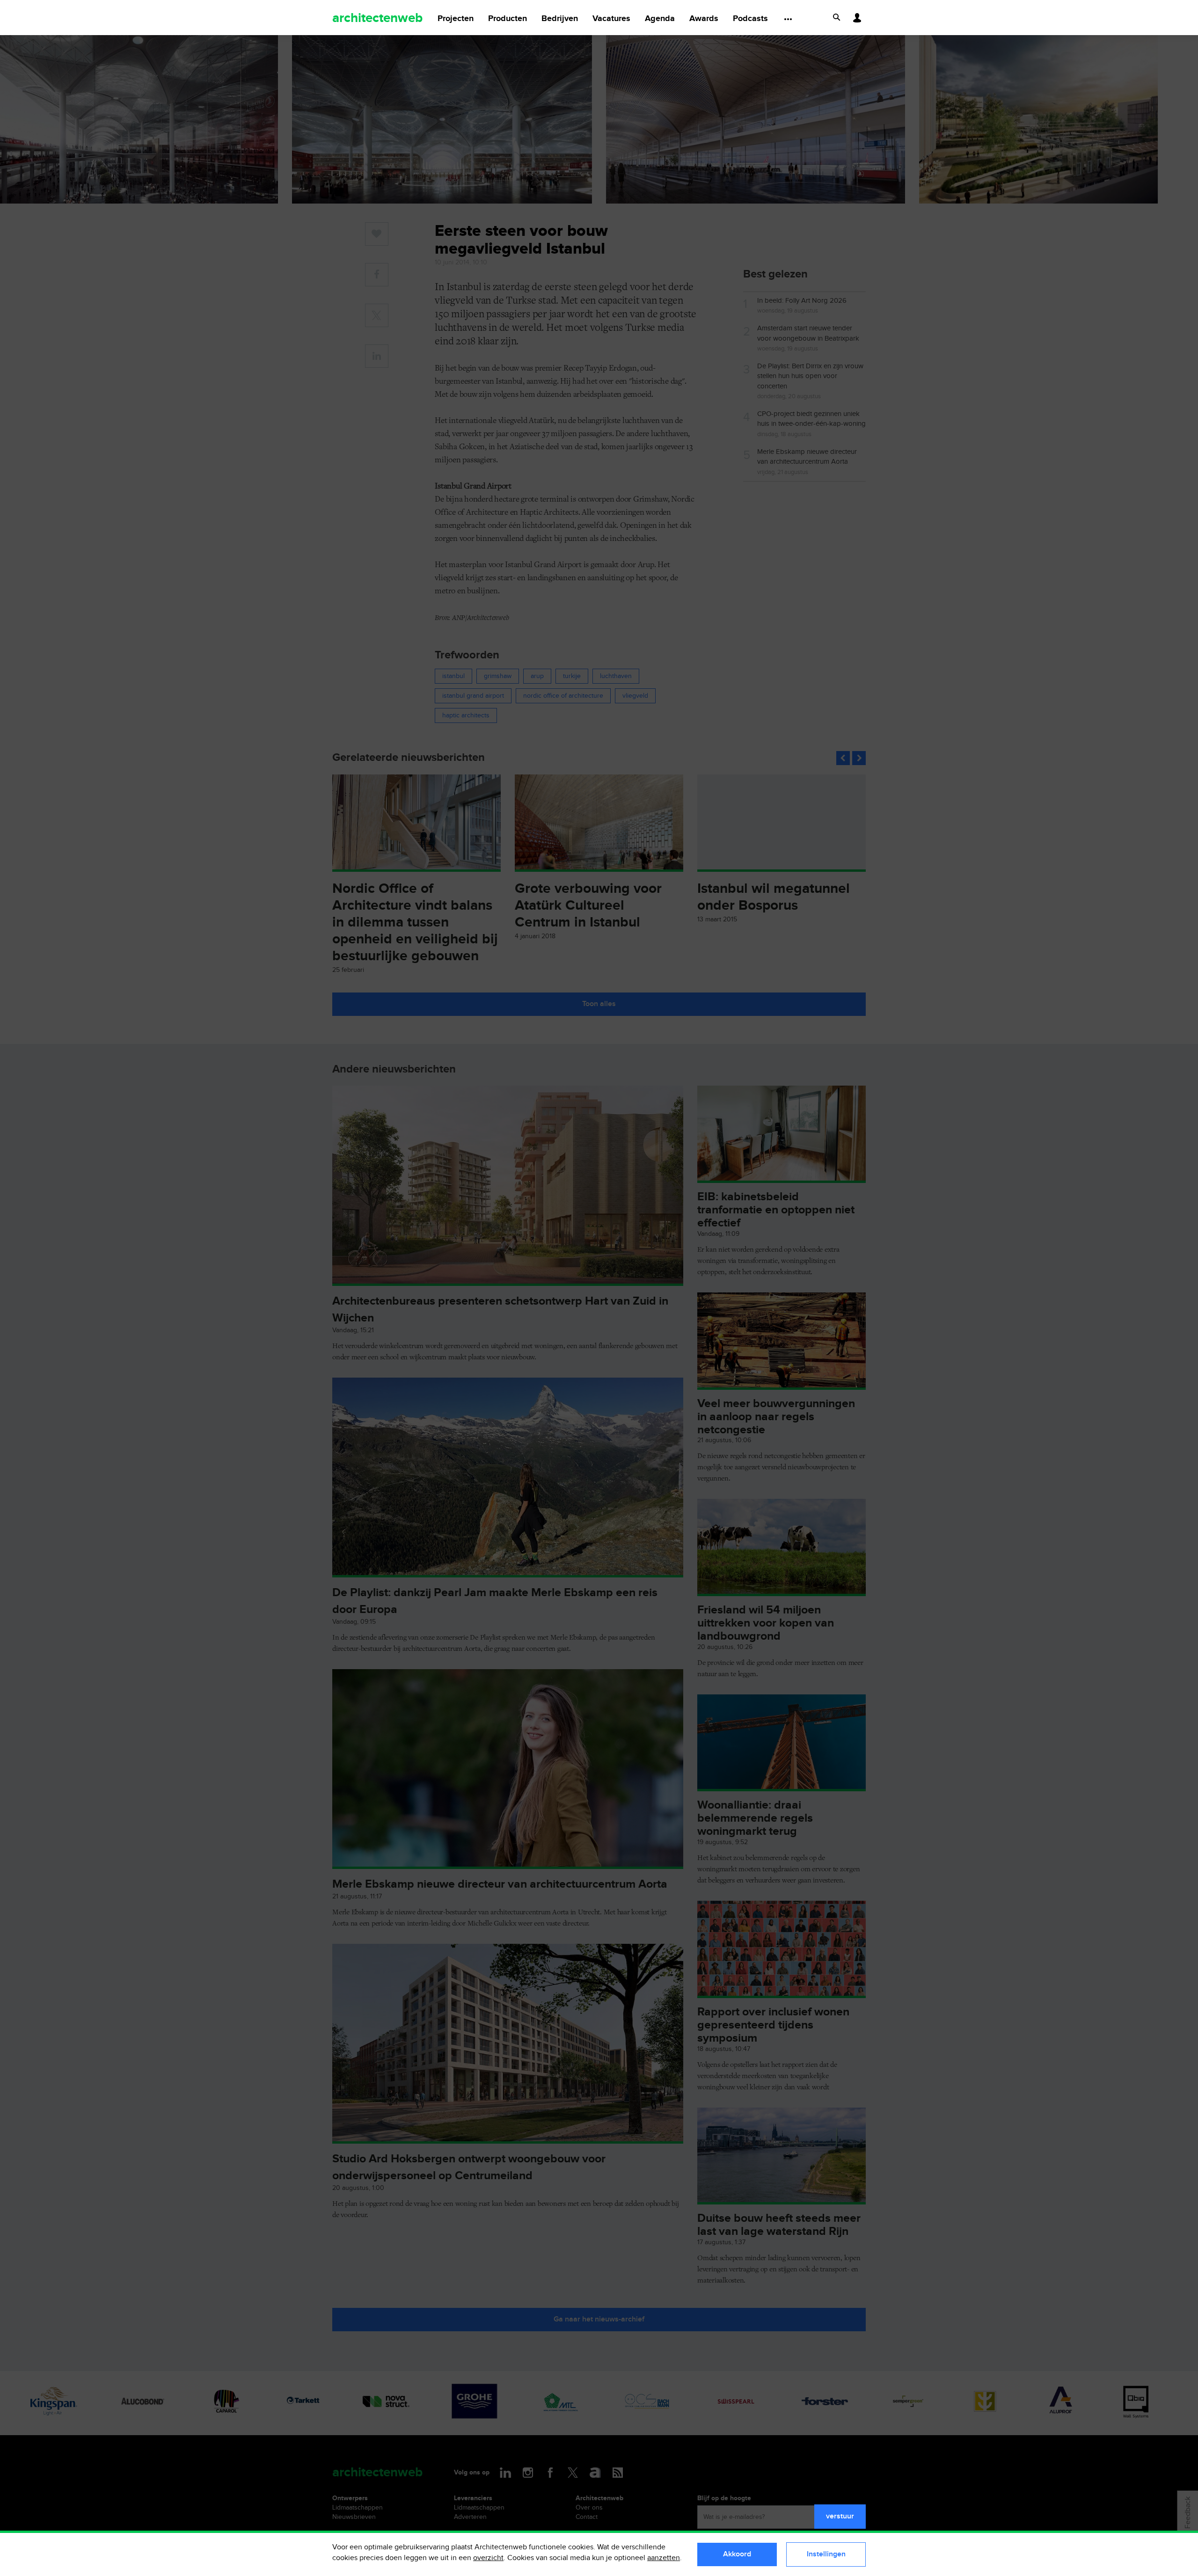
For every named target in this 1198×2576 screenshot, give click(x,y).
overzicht (488, 2558)
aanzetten (664, 2558)
